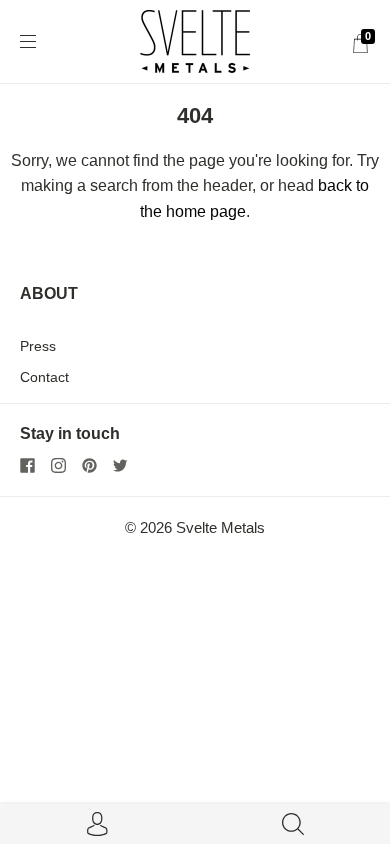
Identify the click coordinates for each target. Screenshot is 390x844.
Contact (44, 377)
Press (38, 346)
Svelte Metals (220, 528)
